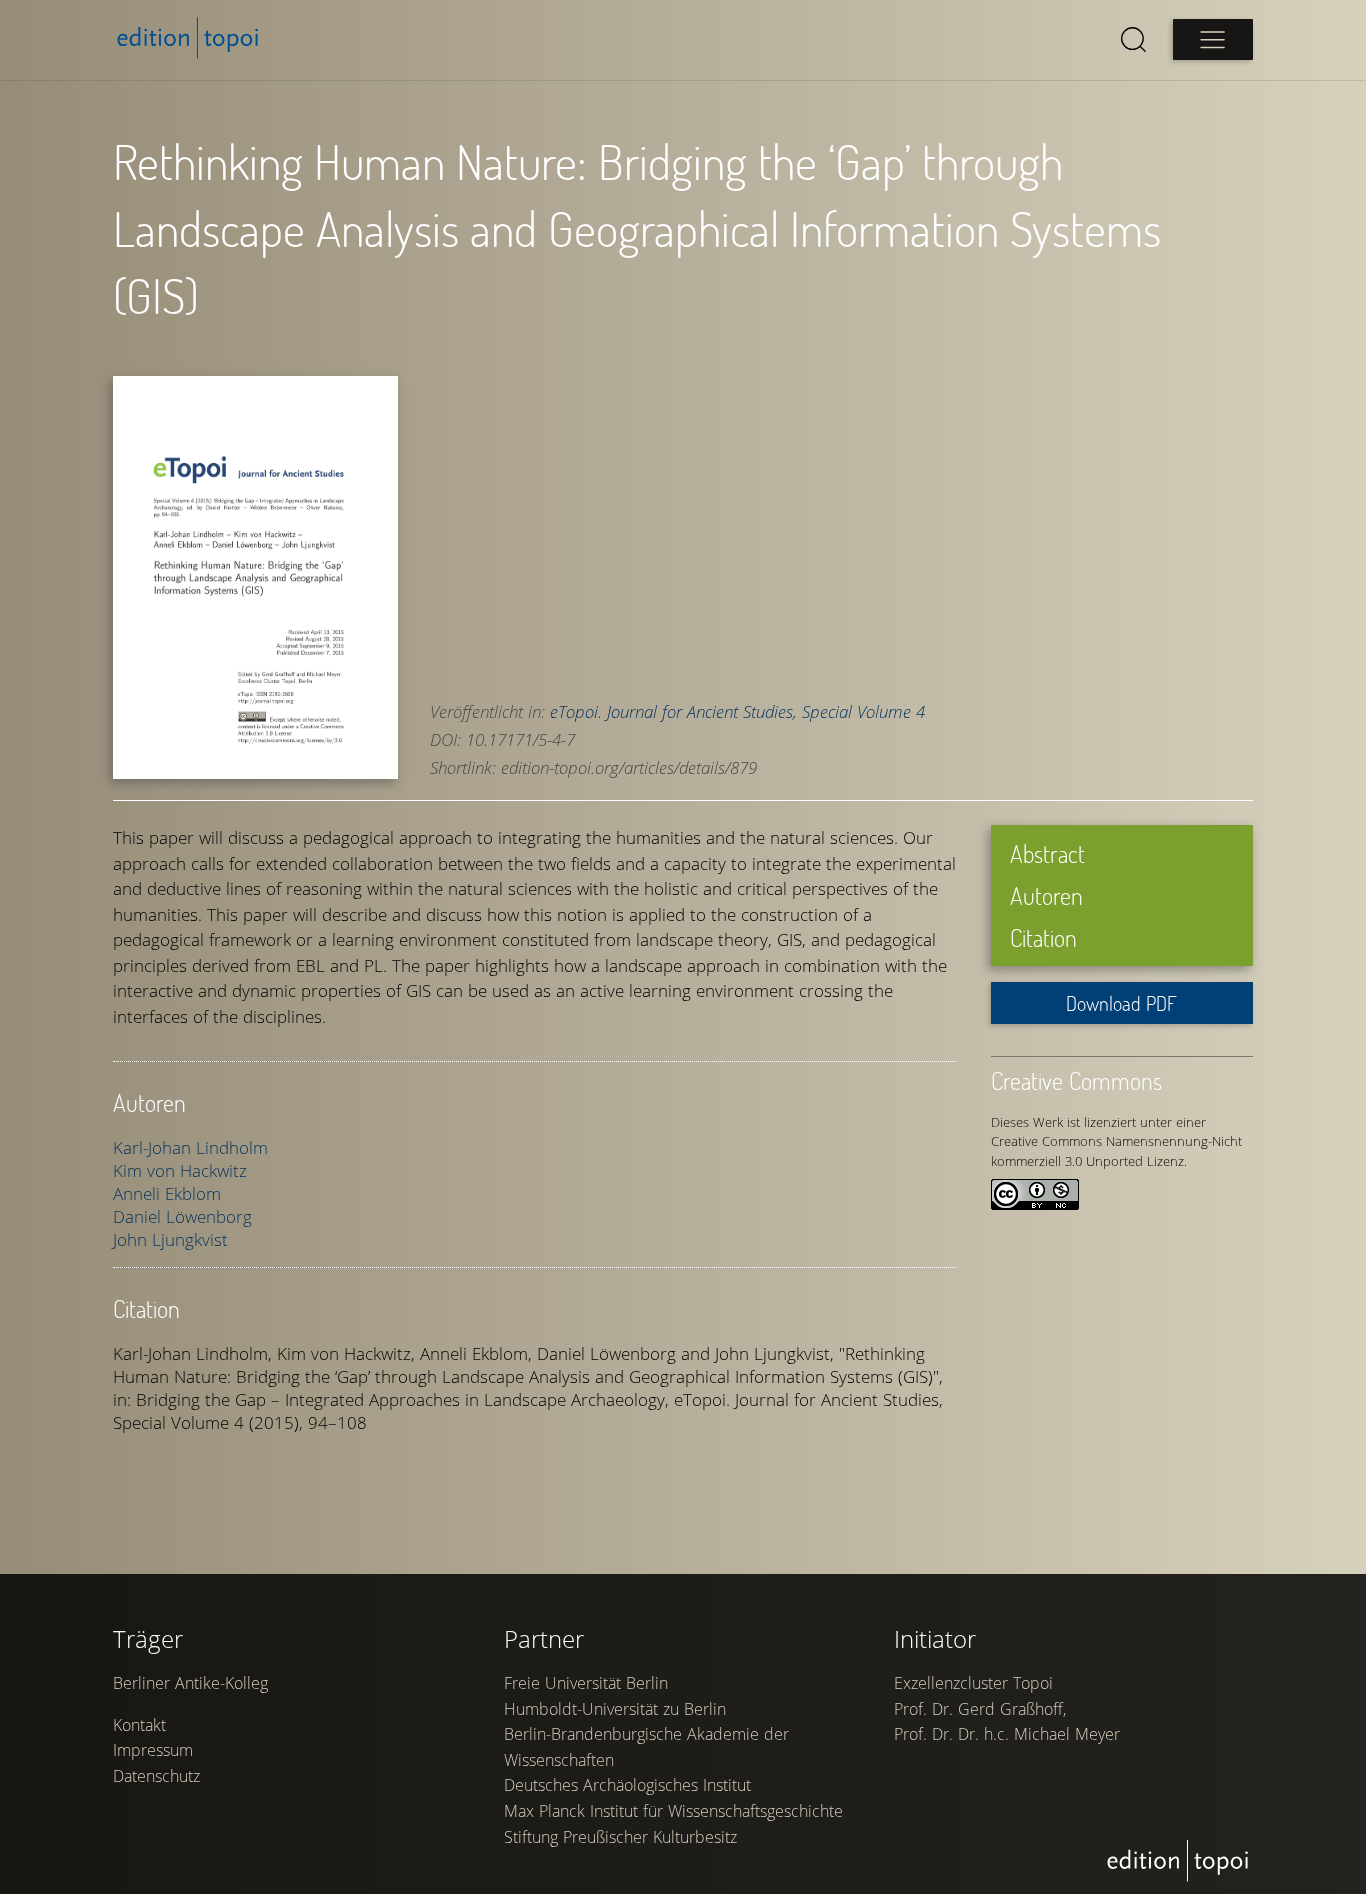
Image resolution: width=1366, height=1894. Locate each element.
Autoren (1046, 895)
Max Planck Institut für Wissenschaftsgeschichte (673, 1811)
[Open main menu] (1213, 39)
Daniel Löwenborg (182, 1216)
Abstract (1047, 853)
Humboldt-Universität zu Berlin (615, 1709)
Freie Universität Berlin (586, 1683)
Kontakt (139, 1725)
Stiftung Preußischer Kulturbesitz (620, 1837)
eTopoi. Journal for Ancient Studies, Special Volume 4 (737, 711)
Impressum (153, 1750)
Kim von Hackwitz (180, 1170)
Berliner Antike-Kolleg (190, 1683)
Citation (1043, 937)
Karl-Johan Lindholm (190, 1147)
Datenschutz (156, 1776)
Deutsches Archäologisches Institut (627, 1785)
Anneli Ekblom (167, 1193)
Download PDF (1121, 1003)
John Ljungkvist (170, 1239)
